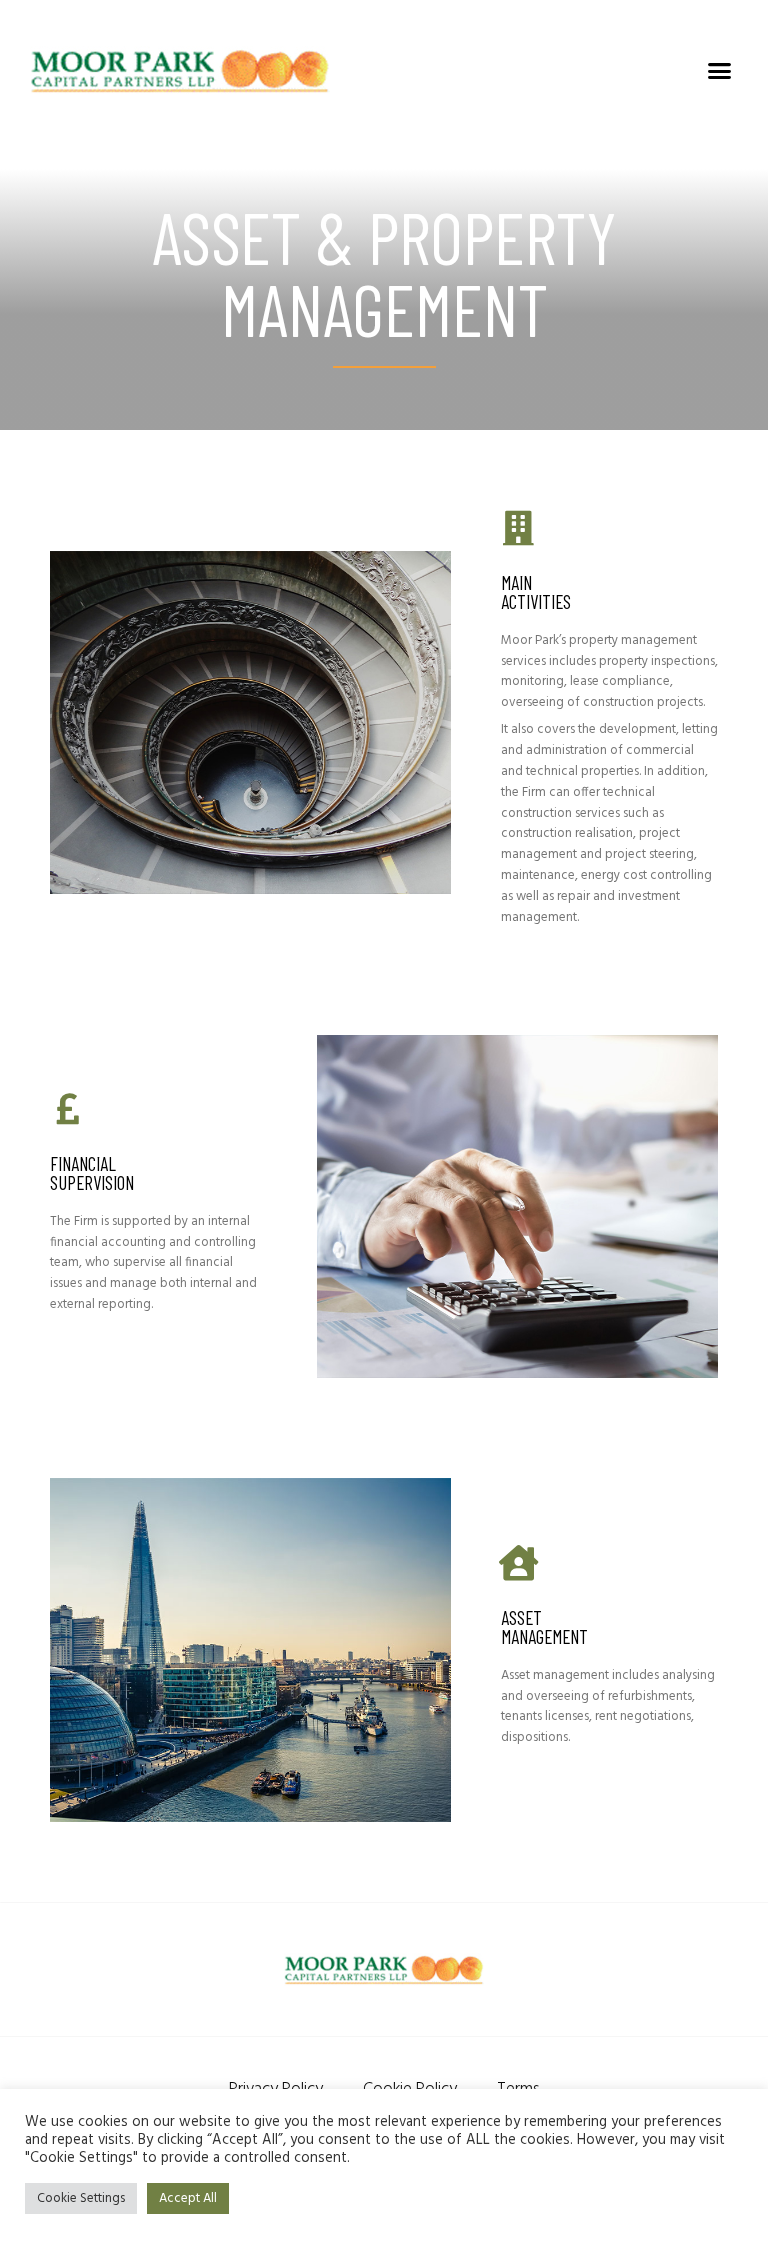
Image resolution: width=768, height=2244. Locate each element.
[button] (719, 70)
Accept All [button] (188, 2198)
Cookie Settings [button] (81, 2198)
